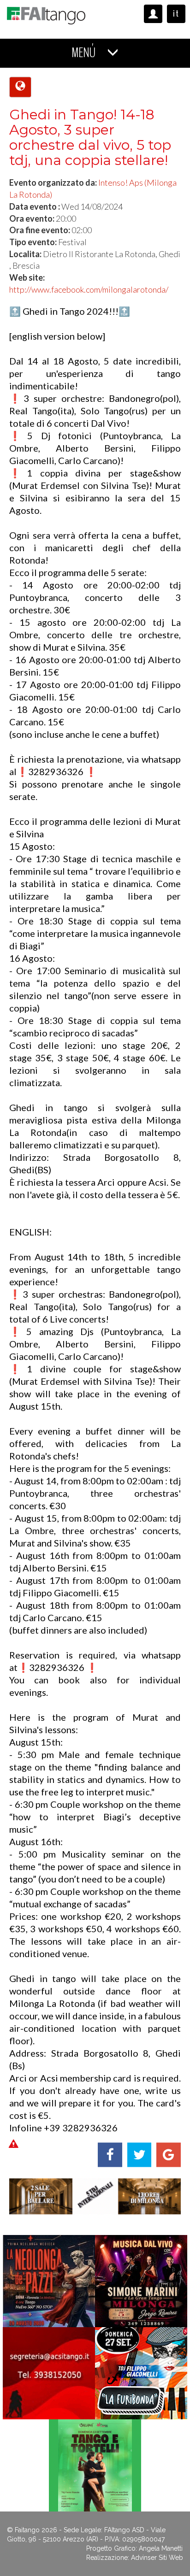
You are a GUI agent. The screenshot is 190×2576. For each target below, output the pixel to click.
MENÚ (85, 53)
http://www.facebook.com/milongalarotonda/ (89, 289)
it (176, 14)
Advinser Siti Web (157, 2558)
